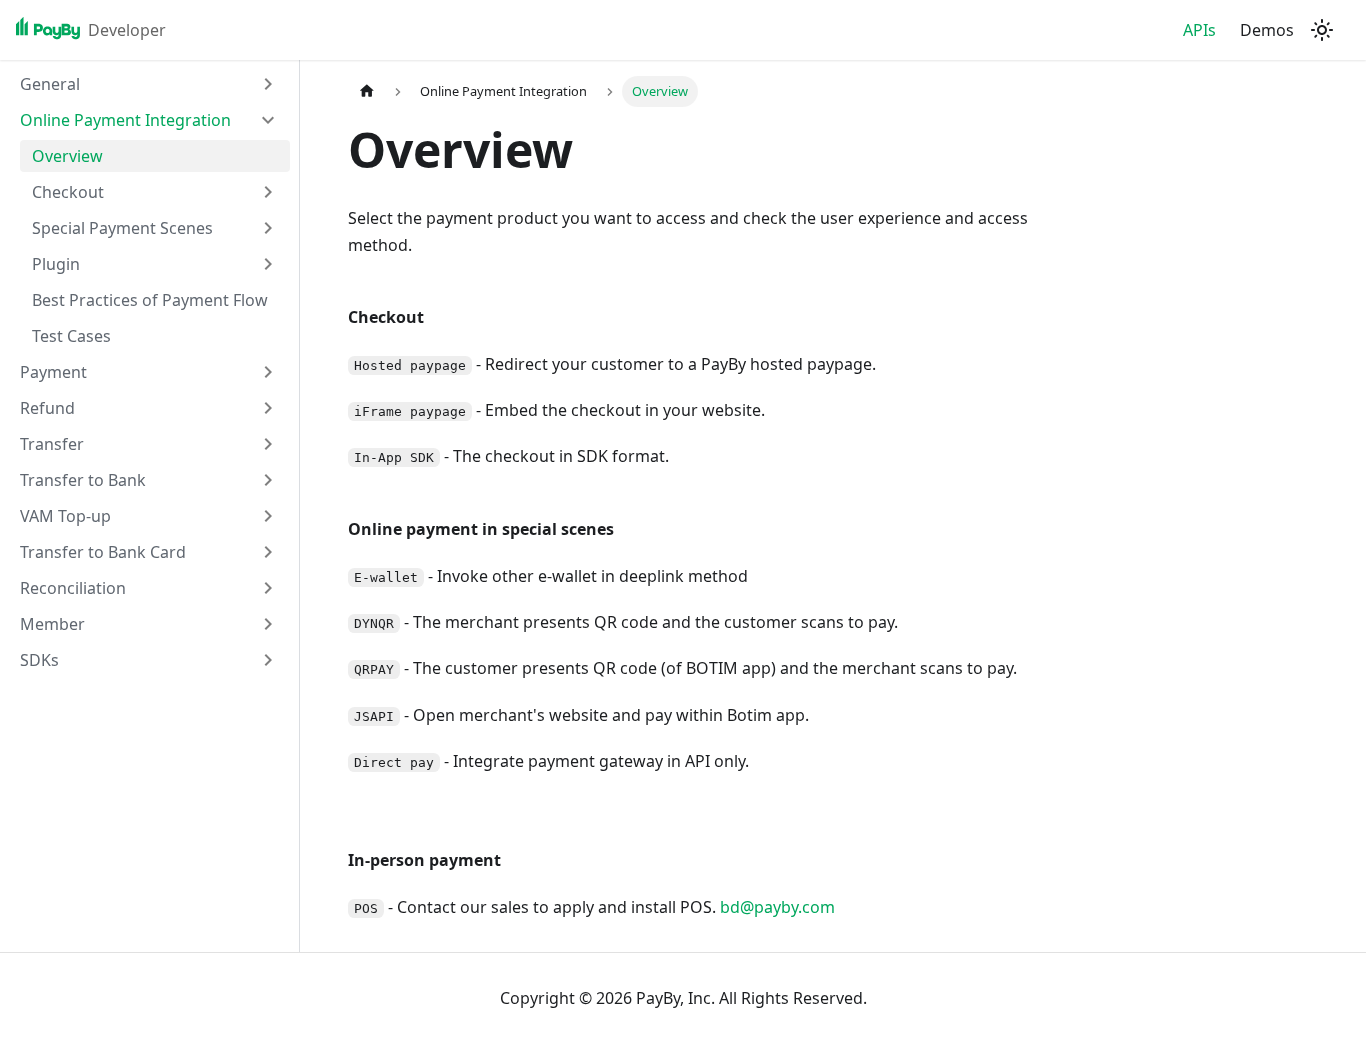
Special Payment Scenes (122, 228)
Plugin (56, 264)
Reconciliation (73, 588)
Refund (47, 408)
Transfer (52, 444)
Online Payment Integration (125, 120)
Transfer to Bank (83, 480)
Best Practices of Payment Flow (150, 300)
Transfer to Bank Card (103, 552)
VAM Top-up (65, 516)
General (50, 84)
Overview (67, 156)
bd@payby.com (777, 907)
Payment (53, 372)
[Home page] (367, 91)
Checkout (68, 192)
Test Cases (71, 336)
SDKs (39, 660)
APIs (1199, 30)
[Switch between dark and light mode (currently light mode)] (1322, 30)
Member (52, 624)
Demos (1267, 30)
